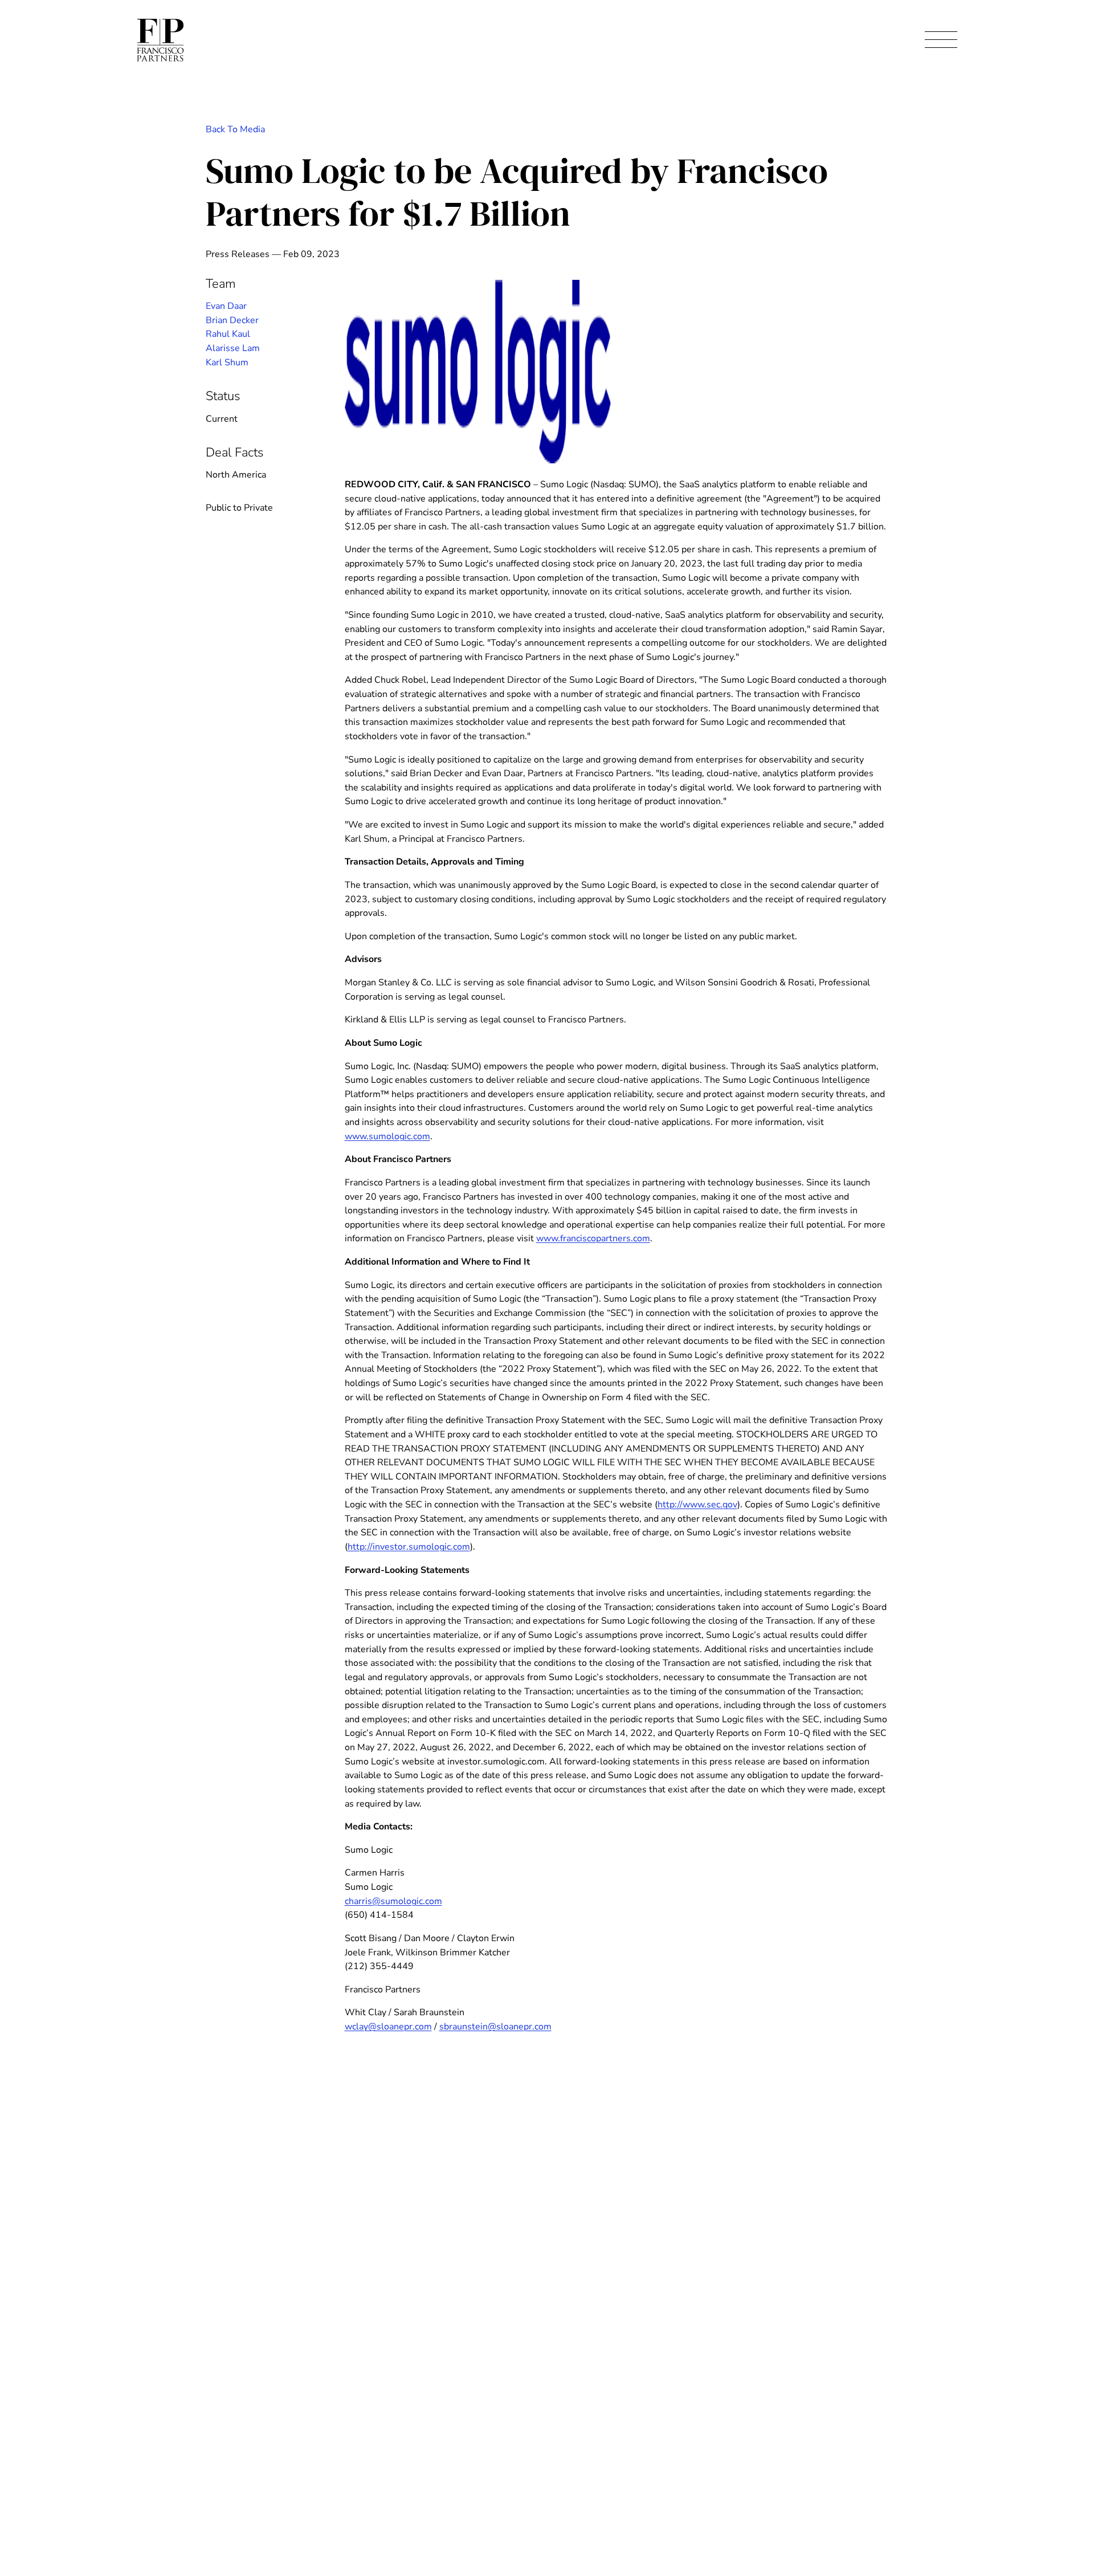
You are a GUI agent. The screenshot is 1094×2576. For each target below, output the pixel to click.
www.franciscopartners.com (593, 1238)
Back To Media (235, 129)
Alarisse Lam (233, 348)
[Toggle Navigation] (941, 40)
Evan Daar (226, 306)
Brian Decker (232, 320)
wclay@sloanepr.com (388, 2027)
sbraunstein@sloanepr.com (495, 2027)
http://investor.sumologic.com (409, 1547)
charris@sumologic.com (393, 1901)
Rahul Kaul (228, 334)
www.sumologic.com (387, 1136)
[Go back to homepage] (160, 40)
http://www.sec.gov (697, 1505)
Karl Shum (227, 362)
